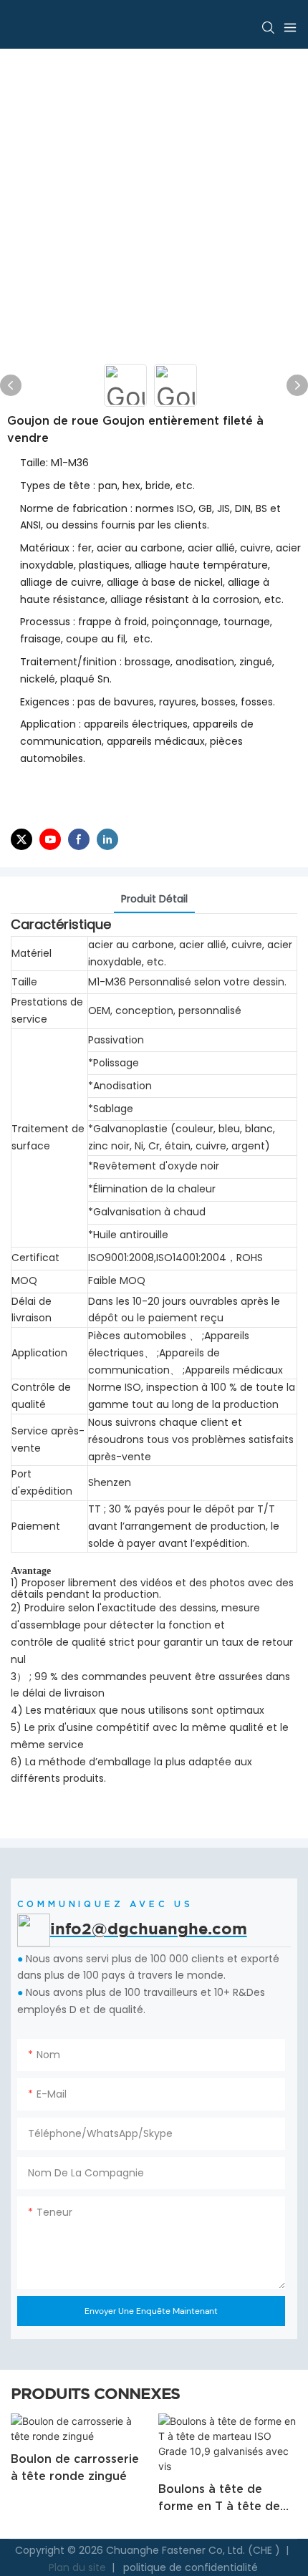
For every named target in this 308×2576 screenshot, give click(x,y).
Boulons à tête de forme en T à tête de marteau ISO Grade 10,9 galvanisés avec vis (219, 2498)
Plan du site (79, 2567)
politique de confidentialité (189, 2567)
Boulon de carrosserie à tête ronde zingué (75, 2467)
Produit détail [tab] (154, 899)
